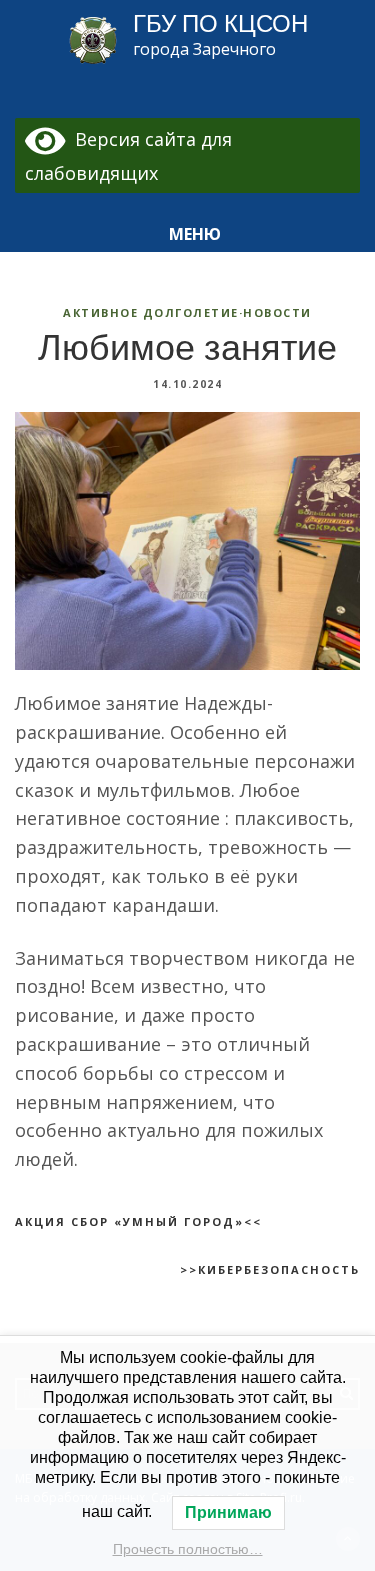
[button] (188, 234)
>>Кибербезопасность (270, 1269)
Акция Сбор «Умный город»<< (138, 1221)
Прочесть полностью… (188, 1549)
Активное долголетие (151, 312)
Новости (277, 312)
